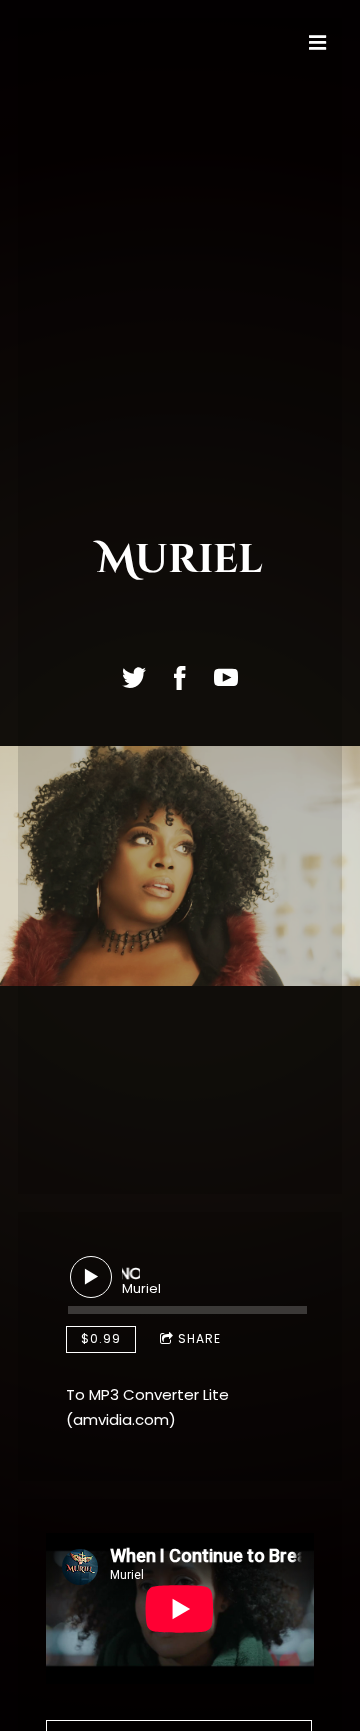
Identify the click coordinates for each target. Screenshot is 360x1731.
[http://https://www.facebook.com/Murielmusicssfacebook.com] (180, 678)
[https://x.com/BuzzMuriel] (134, 678)
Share (199, 1338)
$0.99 (101, 1338)
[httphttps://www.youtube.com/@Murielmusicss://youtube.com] (226, 678)
